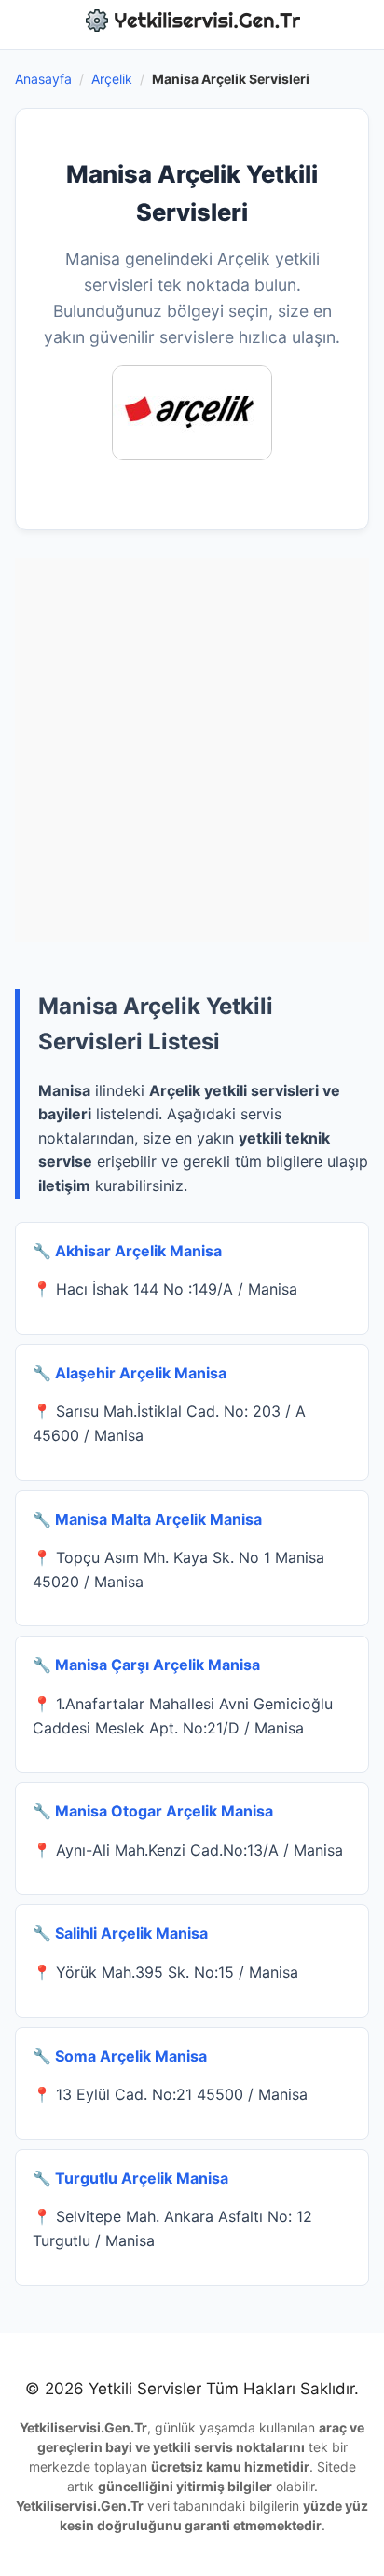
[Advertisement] (192, 750)
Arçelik (112, 79)
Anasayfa (43, 79)
